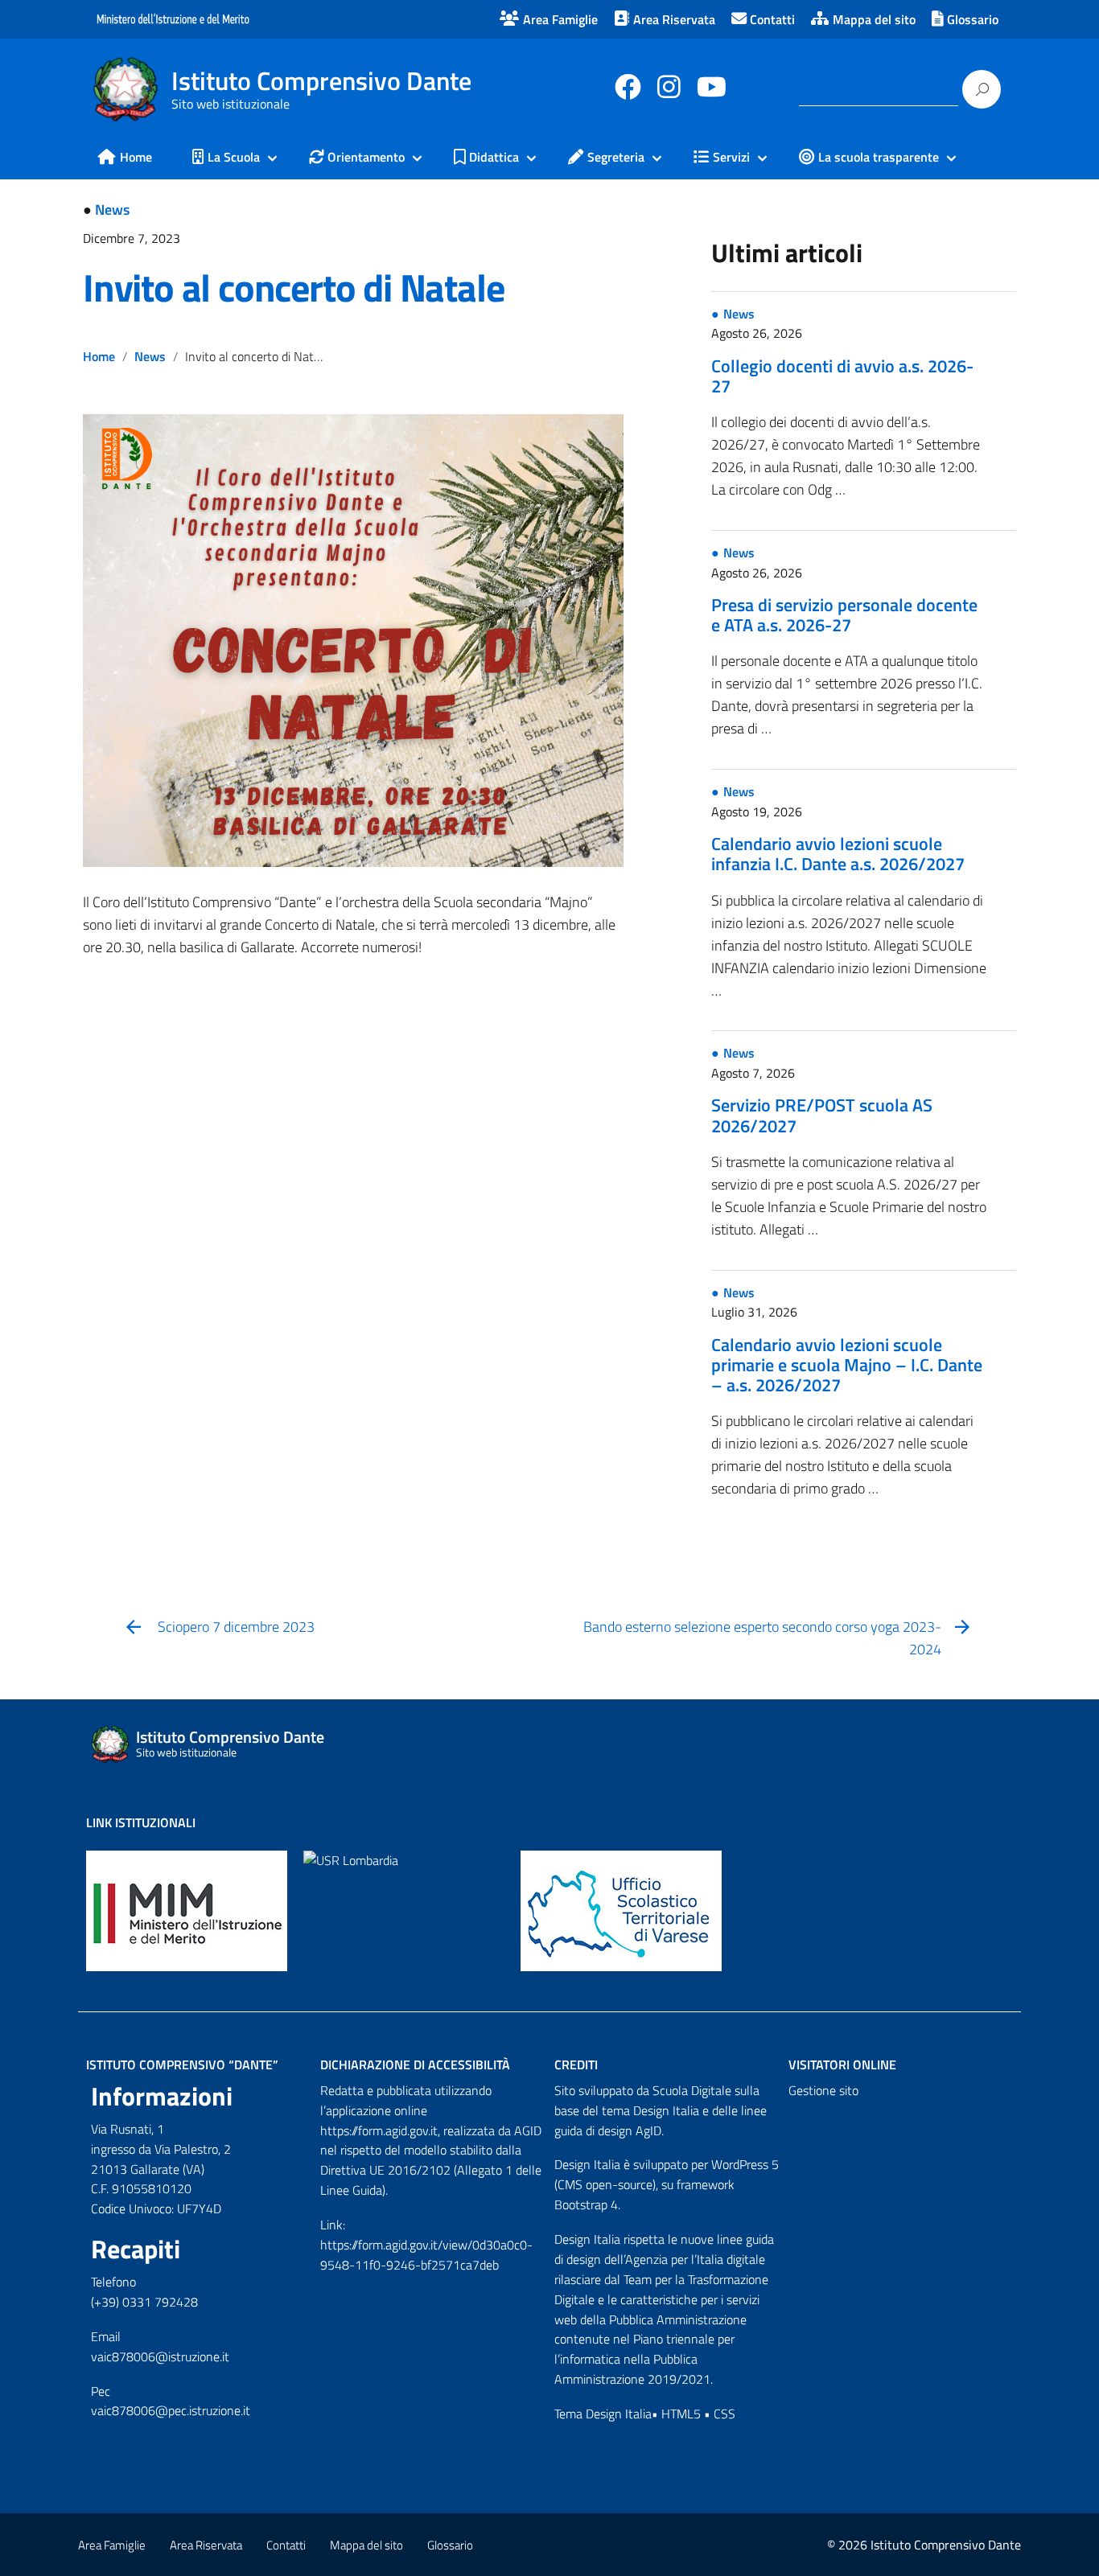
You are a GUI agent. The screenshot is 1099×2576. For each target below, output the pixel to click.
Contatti (286, 2545)
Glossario (450, 2545)
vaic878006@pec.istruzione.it (171, 2410)
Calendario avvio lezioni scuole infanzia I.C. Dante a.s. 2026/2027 (838, 854)
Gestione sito (823, 2090)
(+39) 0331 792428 (144, 2302)
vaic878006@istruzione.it (160, 2356)
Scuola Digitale (692, 2090)
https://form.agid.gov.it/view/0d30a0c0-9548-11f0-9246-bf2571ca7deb (426, 2255)
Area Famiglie (112, 2545)
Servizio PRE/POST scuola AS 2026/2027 (822, 1115)
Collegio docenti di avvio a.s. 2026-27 (842, 376)
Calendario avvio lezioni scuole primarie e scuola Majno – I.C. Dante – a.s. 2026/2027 (847, 1365)
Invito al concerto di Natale (293, 288)
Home (99, 356)
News (112, 210)
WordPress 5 (745, 2164)
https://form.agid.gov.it (379, 2130)
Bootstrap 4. (587, 2204)
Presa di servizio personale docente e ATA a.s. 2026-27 (844, 615)
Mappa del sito (366, 2545)
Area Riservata (206, 2545)
